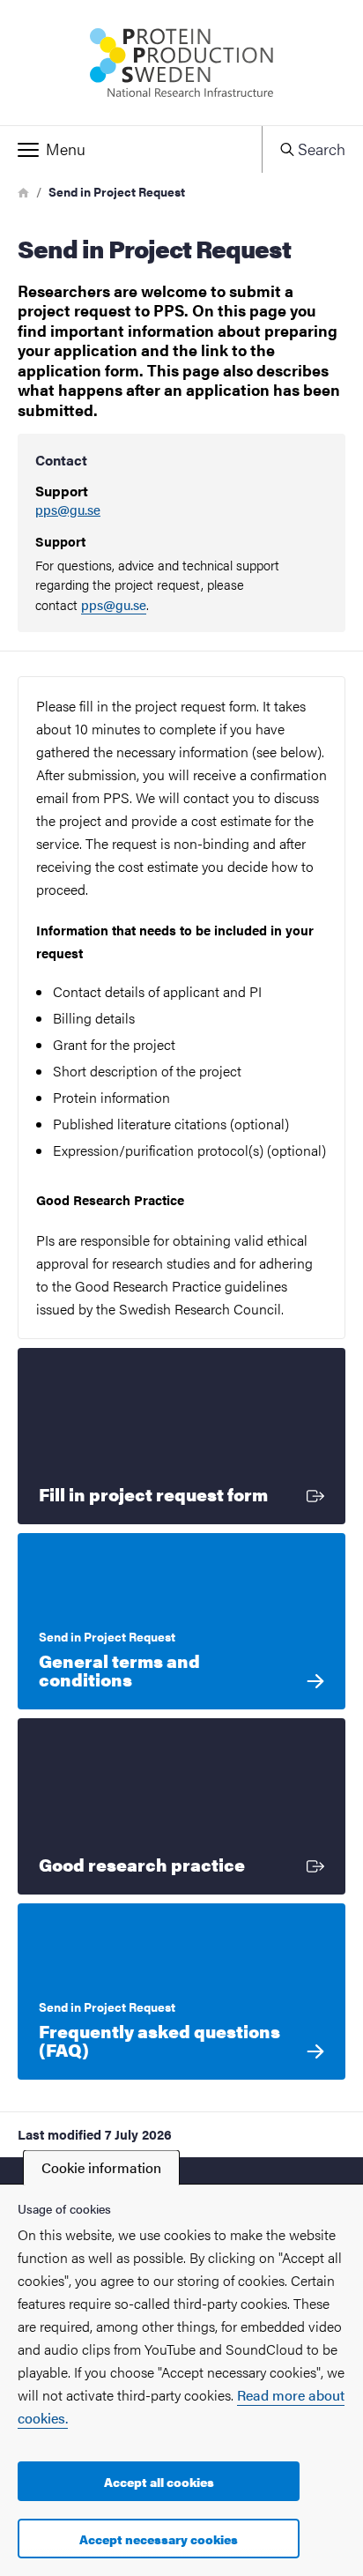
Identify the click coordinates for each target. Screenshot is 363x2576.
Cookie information (101, 2167)
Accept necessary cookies (159, 2539)
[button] (131, 150)
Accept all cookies (159, 2482)
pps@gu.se (68, 510)
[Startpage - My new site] (181, 63)
